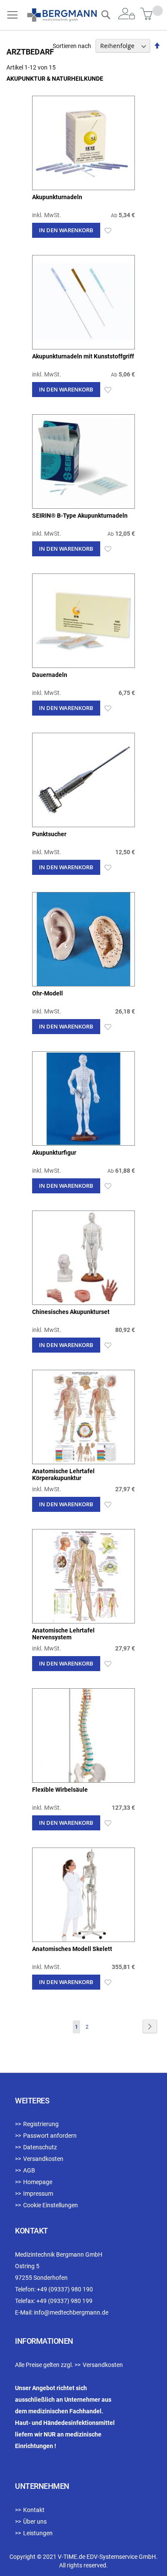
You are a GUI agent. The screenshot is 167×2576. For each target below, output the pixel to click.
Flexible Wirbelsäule (60, 1790)
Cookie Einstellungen (51, 2205)
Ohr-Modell (48, 993)
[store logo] (62, 15)
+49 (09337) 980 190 (65, 2289)
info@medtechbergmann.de (71, 2312)
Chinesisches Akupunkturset (71, 1312)
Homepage (38, 2182)
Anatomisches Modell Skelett (72, 1949)
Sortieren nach (72, 46)
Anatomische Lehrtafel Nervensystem (63, 1634)
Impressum (38, 2194)
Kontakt (34, 2510)
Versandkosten (43, 2159)
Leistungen (38, 2533)
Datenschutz (40, 2147)
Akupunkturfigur (54, 1153)
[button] (108, 230)
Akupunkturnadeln (57, 197)
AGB (29, 2170)
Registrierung (41, 2124)
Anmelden (127, 14)
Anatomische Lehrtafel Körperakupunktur (63, 1475)
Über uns (35, 2521)
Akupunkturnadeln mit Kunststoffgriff (83, 356)
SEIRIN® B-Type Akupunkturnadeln (80, 516)
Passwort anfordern (50, 2136)
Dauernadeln (50, 675)
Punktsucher (49, 834)
